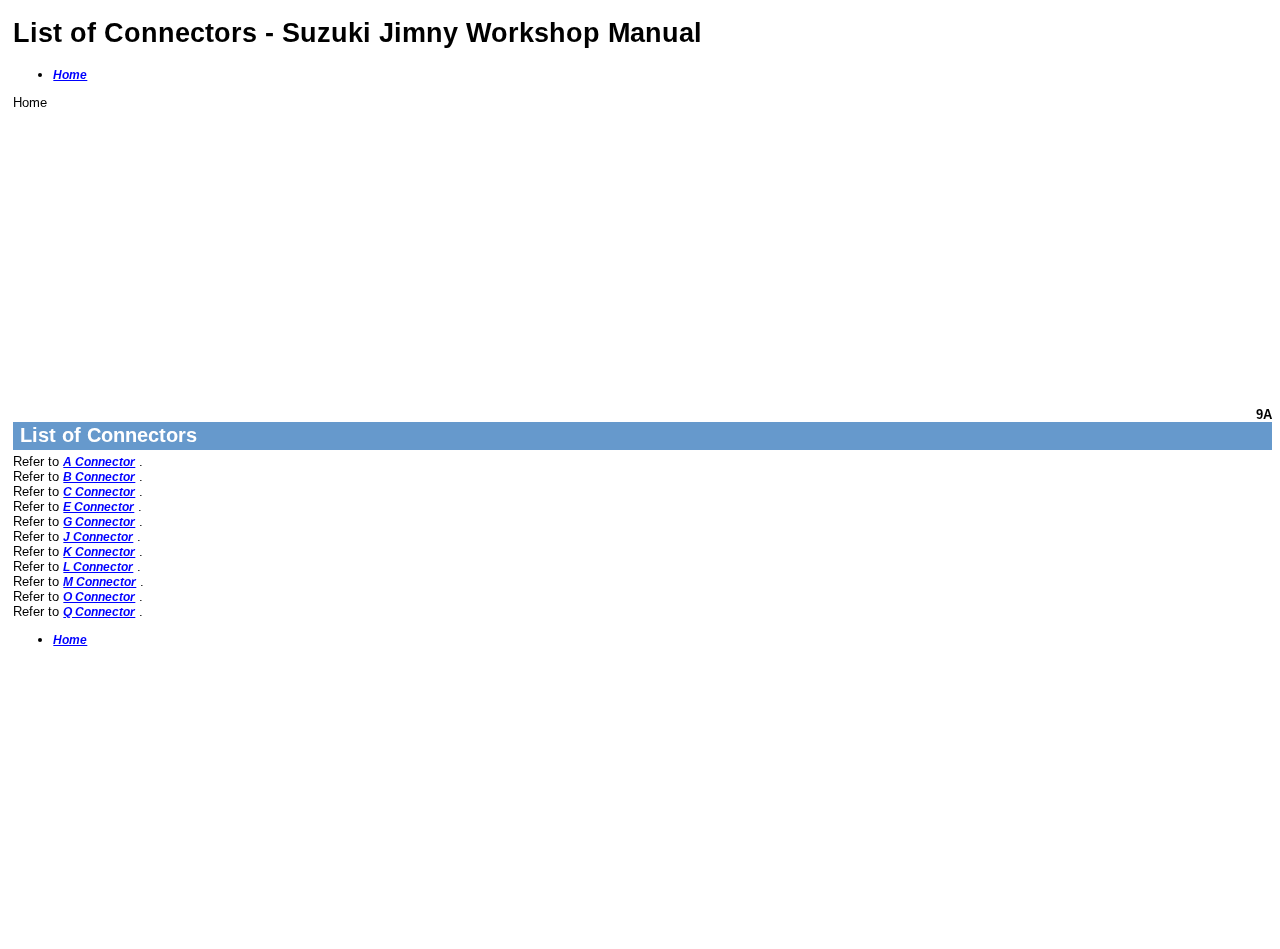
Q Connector (99, 612)
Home (70, 75)
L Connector (98, 567)
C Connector (99, 492)
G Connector (99, 522)
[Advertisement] (613, 250)
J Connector (98, 537)
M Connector (99, 582)
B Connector (99, 477)
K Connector (99, 552)
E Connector (98, 507)
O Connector (99, 597)
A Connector (99, 462)
